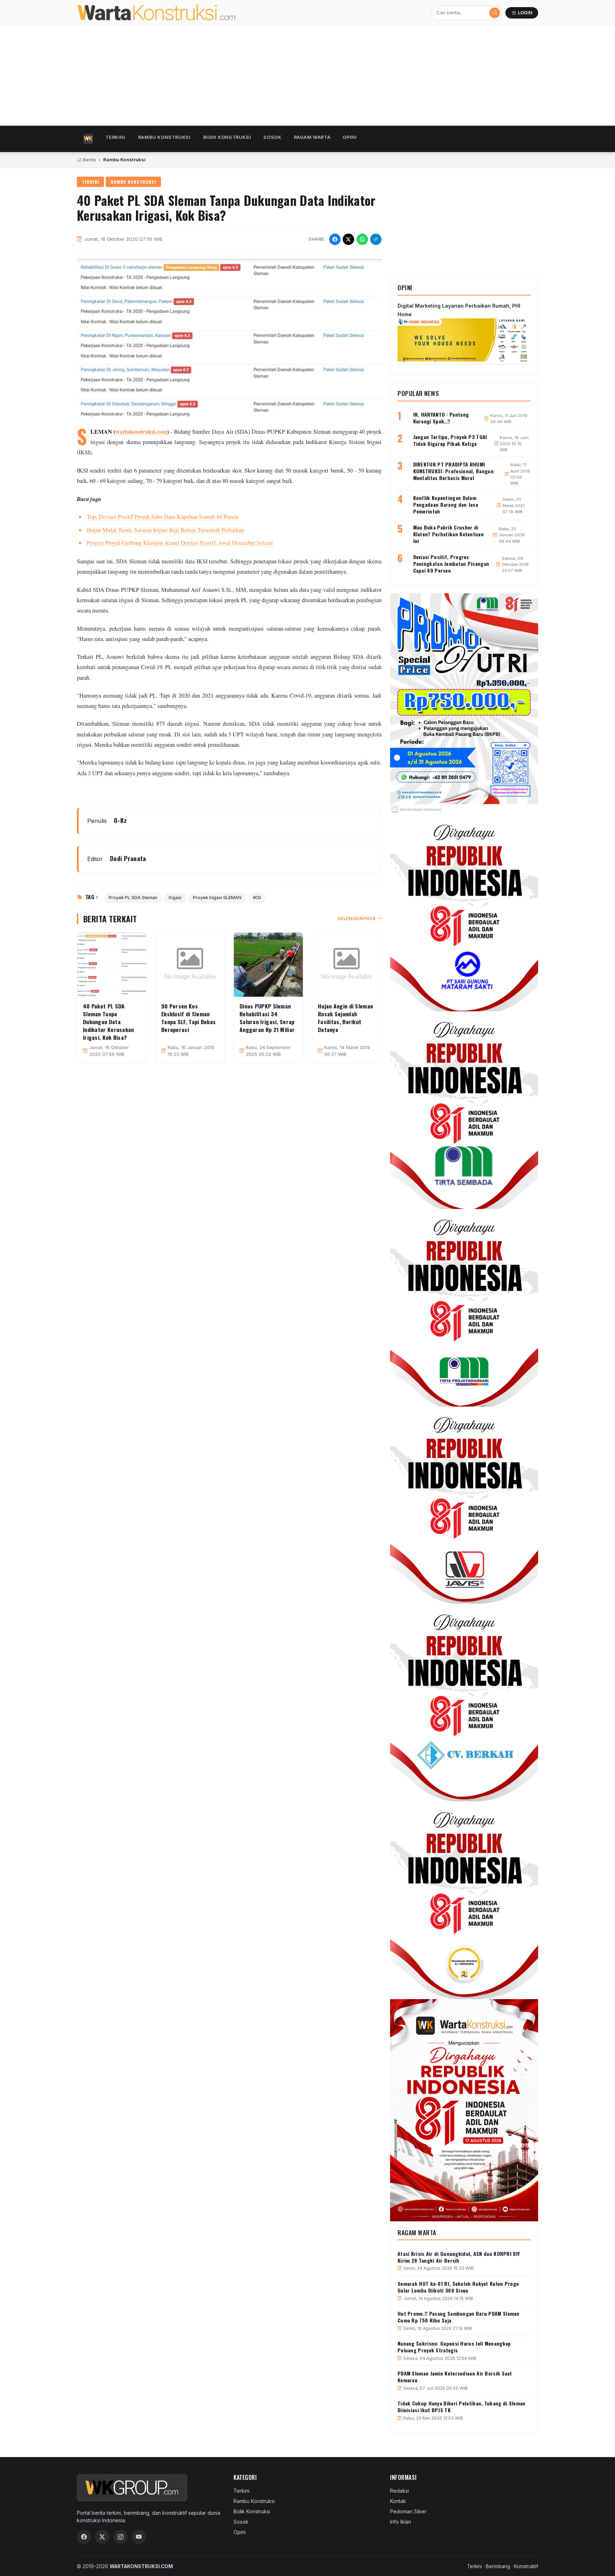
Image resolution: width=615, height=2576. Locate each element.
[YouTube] (139, 2537)
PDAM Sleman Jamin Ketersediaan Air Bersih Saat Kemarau (455, 2377)
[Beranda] (88, 139)
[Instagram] (121, 2537)
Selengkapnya (356, 918)
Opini (350, 137)
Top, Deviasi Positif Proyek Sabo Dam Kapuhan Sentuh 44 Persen (163, 517)
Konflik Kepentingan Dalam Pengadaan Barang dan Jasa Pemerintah (446, 504)
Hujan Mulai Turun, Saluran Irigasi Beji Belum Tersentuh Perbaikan (165, 530)
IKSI (257, 898)
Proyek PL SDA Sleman (133, 898)
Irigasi (175, 898)
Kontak (398, 2501)
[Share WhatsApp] (362, 239)
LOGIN (525, 13)
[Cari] (495, 13)
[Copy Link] (376, 239)
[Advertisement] (290, 76)
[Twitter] (102, 2537)
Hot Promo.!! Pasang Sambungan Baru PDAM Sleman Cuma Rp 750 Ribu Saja (459, 2317)
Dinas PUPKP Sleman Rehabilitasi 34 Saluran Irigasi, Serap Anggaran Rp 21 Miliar (267, 1018)
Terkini (115, 137)
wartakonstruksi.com (141, 432)
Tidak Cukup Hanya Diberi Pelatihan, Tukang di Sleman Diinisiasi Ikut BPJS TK (462, 2406)
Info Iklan (401, 2522)
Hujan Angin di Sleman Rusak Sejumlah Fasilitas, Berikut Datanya (345, 1018)
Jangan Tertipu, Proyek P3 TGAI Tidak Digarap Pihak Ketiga (450, 440)
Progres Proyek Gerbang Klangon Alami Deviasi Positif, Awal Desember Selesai (180, 543)
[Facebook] (84, 2537)
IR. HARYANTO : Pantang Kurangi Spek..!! (441, 418)
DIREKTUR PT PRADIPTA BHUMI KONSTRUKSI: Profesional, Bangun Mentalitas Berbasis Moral (453, 471)
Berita (89, 160)
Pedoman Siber (408, 2511)
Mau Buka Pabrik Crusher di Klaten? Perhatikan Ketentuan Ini (448, 534)
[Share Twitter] (348, 239)
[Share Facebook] (335, 239)
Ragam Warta (312, 137)
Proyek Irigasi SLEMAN (217, 898)
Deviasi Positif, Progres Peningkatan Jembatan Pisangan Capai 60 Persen (451, 564)
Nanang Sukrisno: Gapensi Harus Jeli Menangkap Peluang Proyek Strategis (454, 2347)
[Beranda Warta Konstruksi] (172, 13)
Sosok (272, 137)
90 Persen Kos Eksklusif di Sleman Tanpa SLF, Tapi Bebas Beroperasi (188, 1018)
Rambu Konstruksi (164, 137)
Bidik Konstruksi (227, 137)
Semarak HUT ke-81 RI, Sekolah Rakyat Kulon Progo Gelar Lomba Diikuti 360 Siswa (458, 2287)
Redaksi (400, 2491)
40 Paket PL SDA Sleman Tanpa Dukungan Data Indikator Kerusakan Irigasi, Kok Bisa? (109, 1022)
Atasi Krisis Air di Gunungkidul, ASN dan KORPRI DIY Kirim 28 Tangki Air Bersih (459, 2257)
